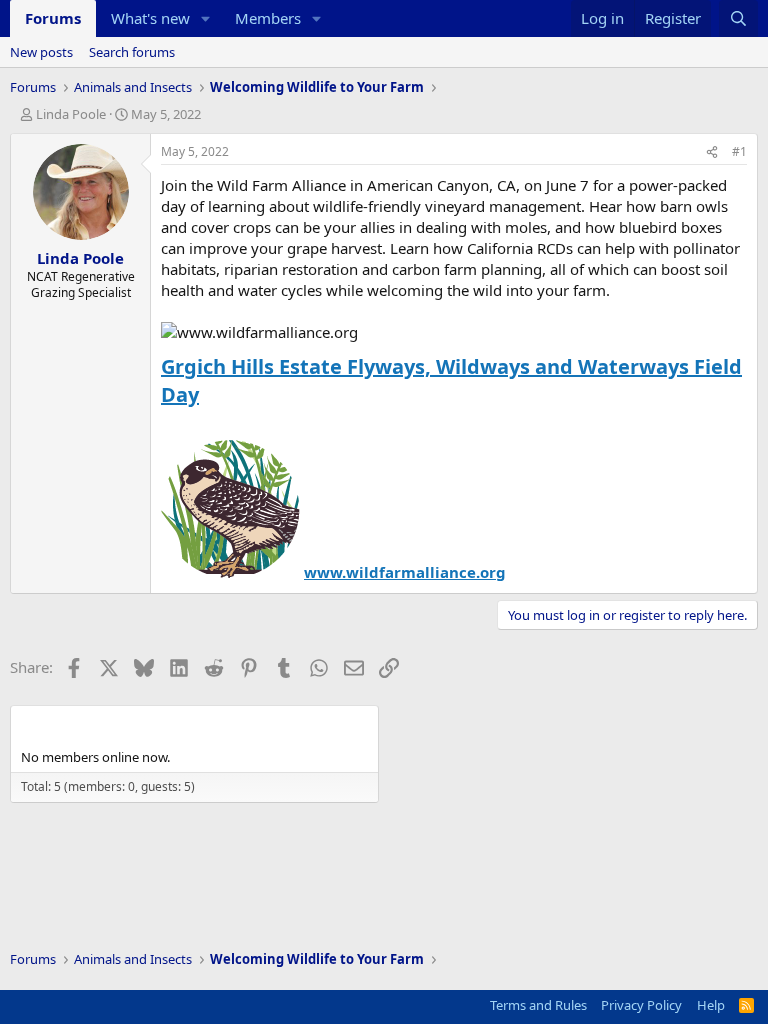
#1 (739, 151)
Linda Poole (71, 114)
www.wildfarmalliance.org (405, 572)
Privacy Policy (641, 1005)
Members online (86, 723)
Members (268, 18)
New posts (41, 52)
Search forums (132, 52)
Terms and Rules (538, 1005)
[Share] (712, 152)
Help (711, 1005)
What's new (150, 18)
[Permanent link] (208, 396)
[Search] (738, 18)
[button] (206, 18)
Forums (53, 18)
